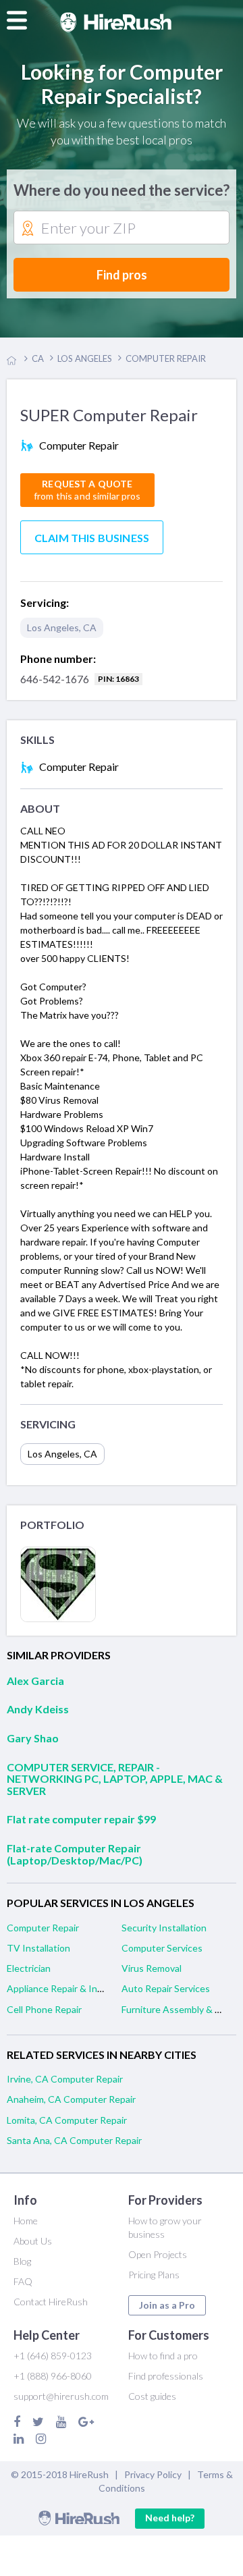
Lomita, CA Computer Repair (67, 2120)
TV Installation (38, 1948)
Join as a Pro (167, 2305)
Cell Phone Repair (44, 2009)
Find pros (122, 275)
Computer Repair (43, 1928)
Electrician (29, 1968)
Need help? (170, 2518)
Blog (22, 2261)
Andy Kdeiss (38, 1709)
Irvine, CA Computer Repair (65, 2079)
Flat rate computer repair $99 (81, 1819)
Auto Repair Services (166, 1988)
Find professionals (166, 2376)
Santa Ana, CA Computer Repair (74, 2140)
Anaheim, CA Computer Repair (71, 2099)
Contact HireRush (51, 2302)
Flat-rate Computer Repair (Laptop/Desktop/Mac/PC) (75, 1854)
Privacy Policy (153, 2474)
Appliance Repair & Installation (72, 1988)
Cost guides (152, 2396)
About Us (33, 2241)
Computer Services (162, 1948)
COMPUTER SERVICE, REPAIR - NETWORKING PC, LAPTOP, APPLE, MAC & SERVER (115, 1779)
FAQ (23, 2281)
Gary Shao (33, 1738)
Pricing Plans (154, 2275)
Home (26, 2221)
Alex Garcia (35, 1681)
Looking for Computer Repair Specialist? (122, 84)
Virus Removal (152, 1968)
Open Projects (158, 2254)
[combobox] (122, 228)
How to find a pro (163, 2356)
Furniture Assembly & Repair (182, 2009)
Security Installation (164, 1928)
